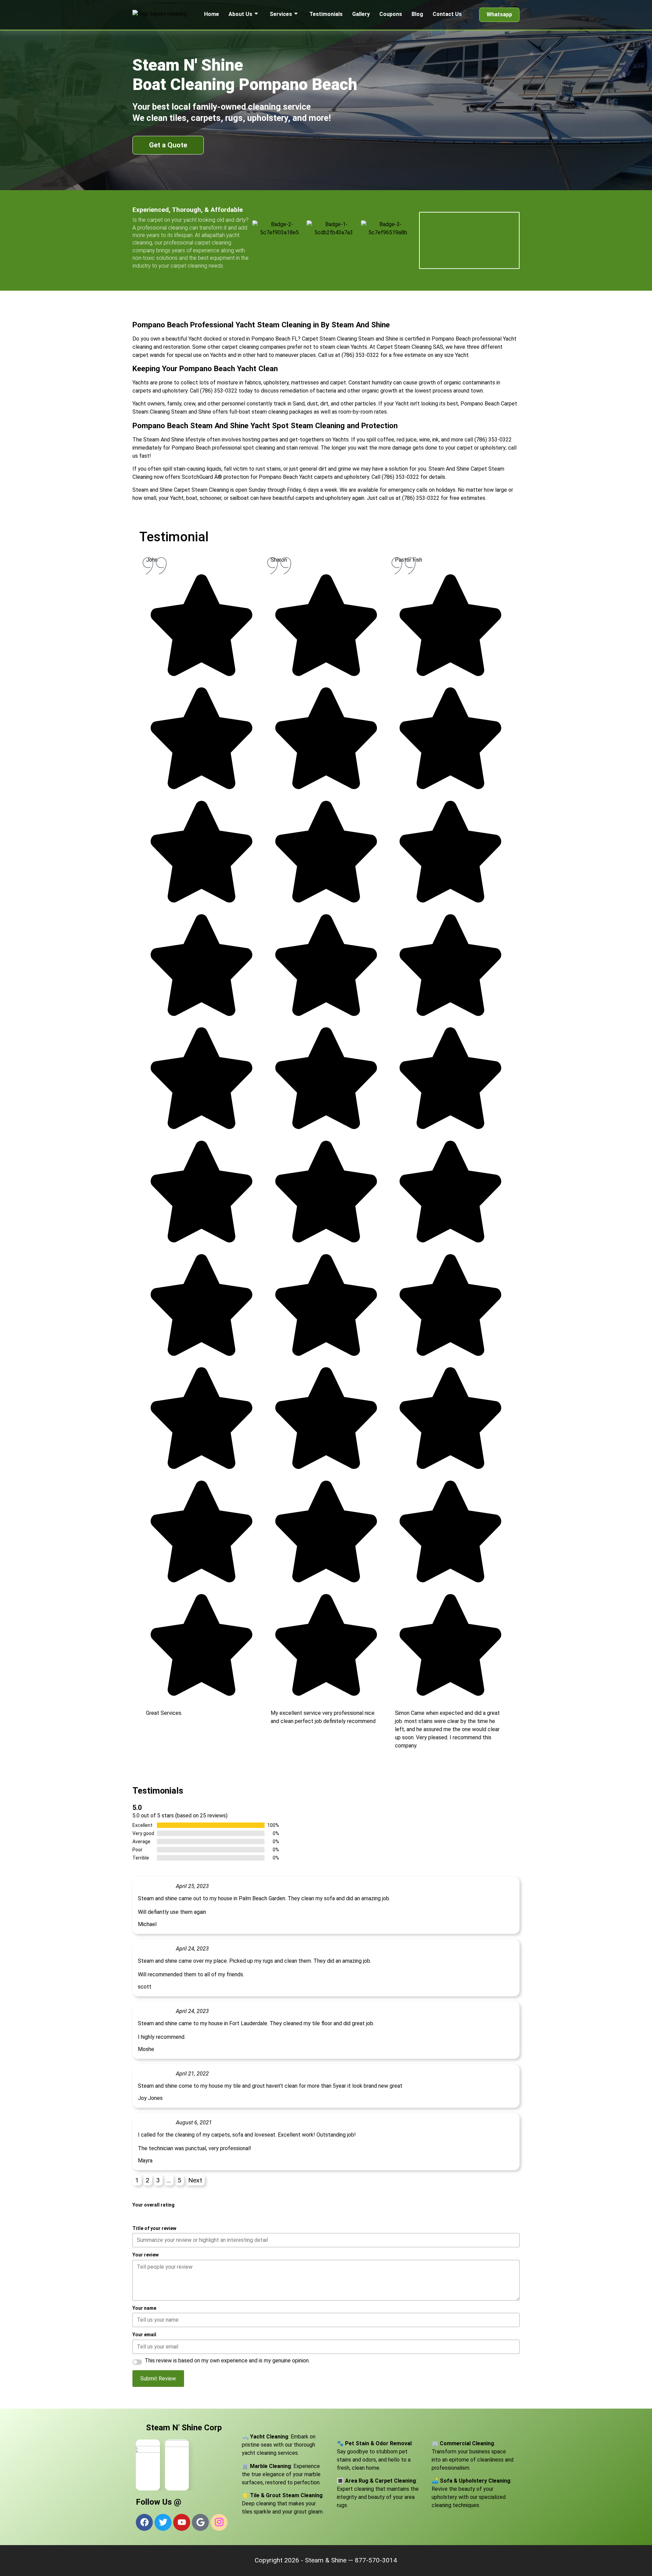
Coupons (391, 14)
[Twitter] (163, 2522)
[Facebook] (144, 2522)
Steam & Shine (326, 2560)
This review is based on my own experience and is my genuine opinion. (227, 2361)
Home (212, 14)
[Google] (200, 2522)
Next (195, 2180)
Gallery (361, 14)
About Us (240, 14)
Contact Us (447, 14)
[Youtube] (182, 2522)
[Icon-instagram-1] (219, 2522)
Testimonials (326, 14)
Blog (417, 14)
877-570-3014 (376, 2560)
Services (281, 14)
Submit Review (158, 2379)
